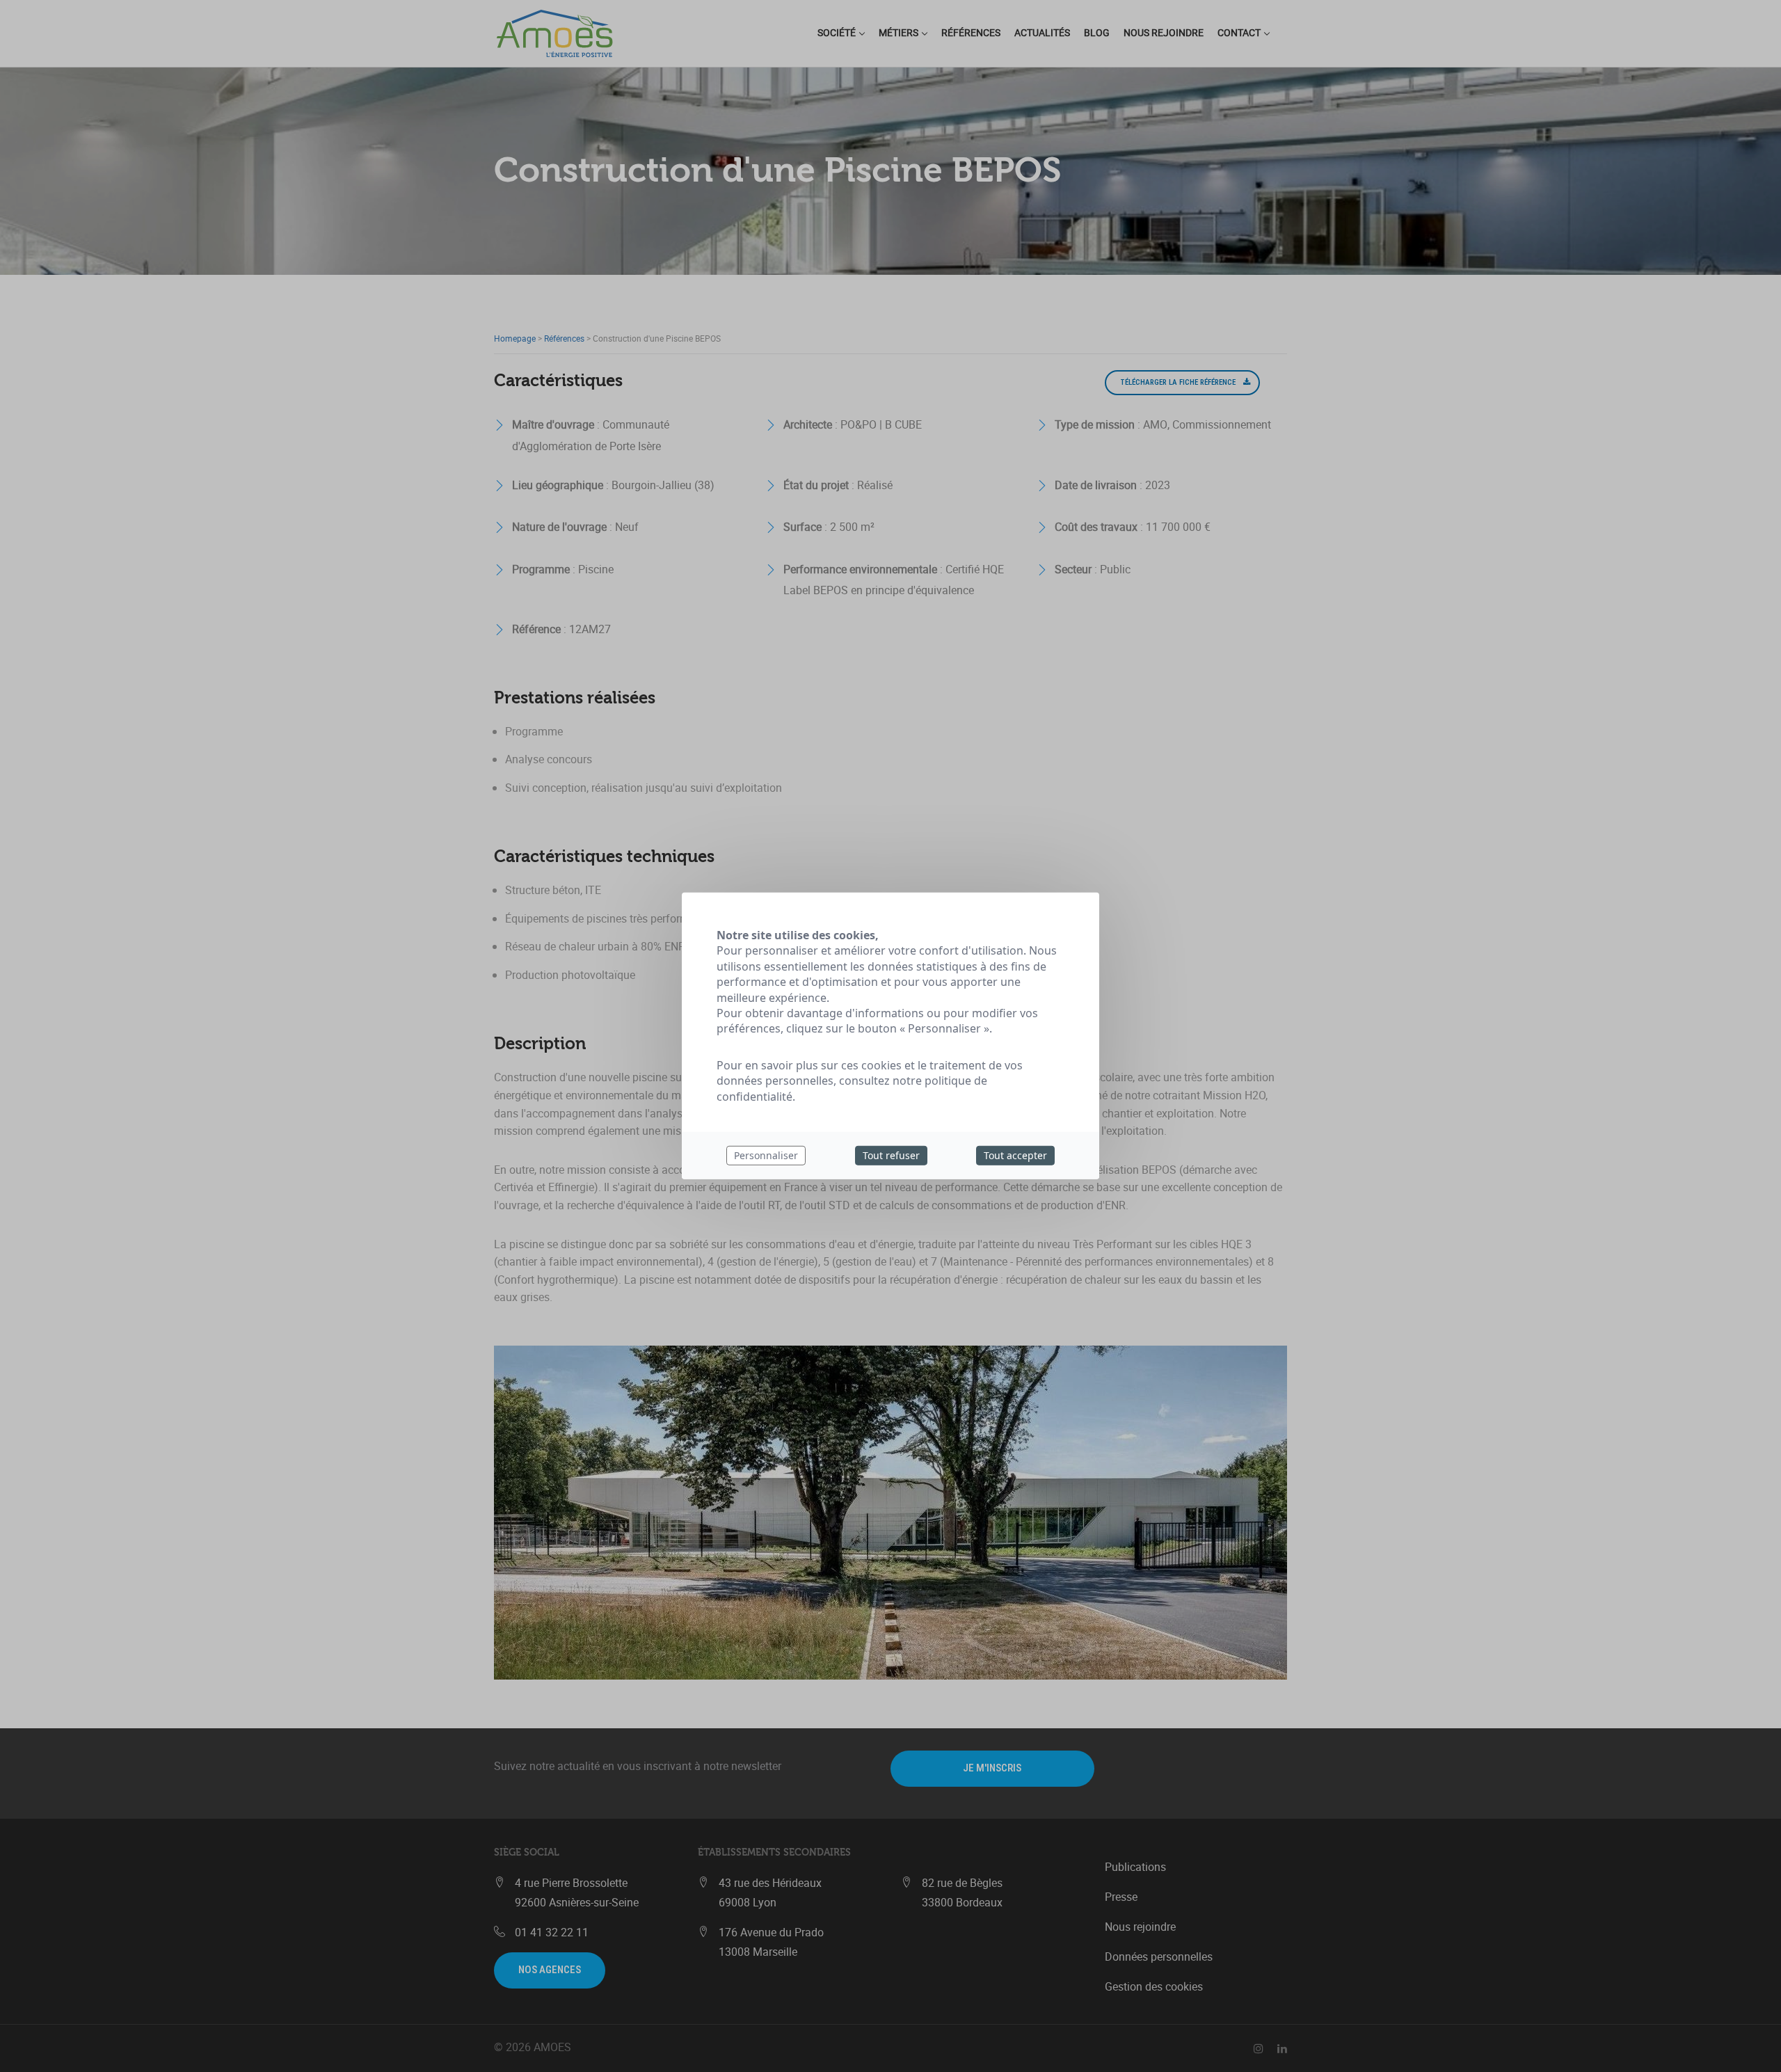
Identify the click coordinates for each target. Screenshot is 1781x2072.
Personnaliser (766, 1155)
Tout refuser (891, 1155)
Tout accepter (1015, 1155)
